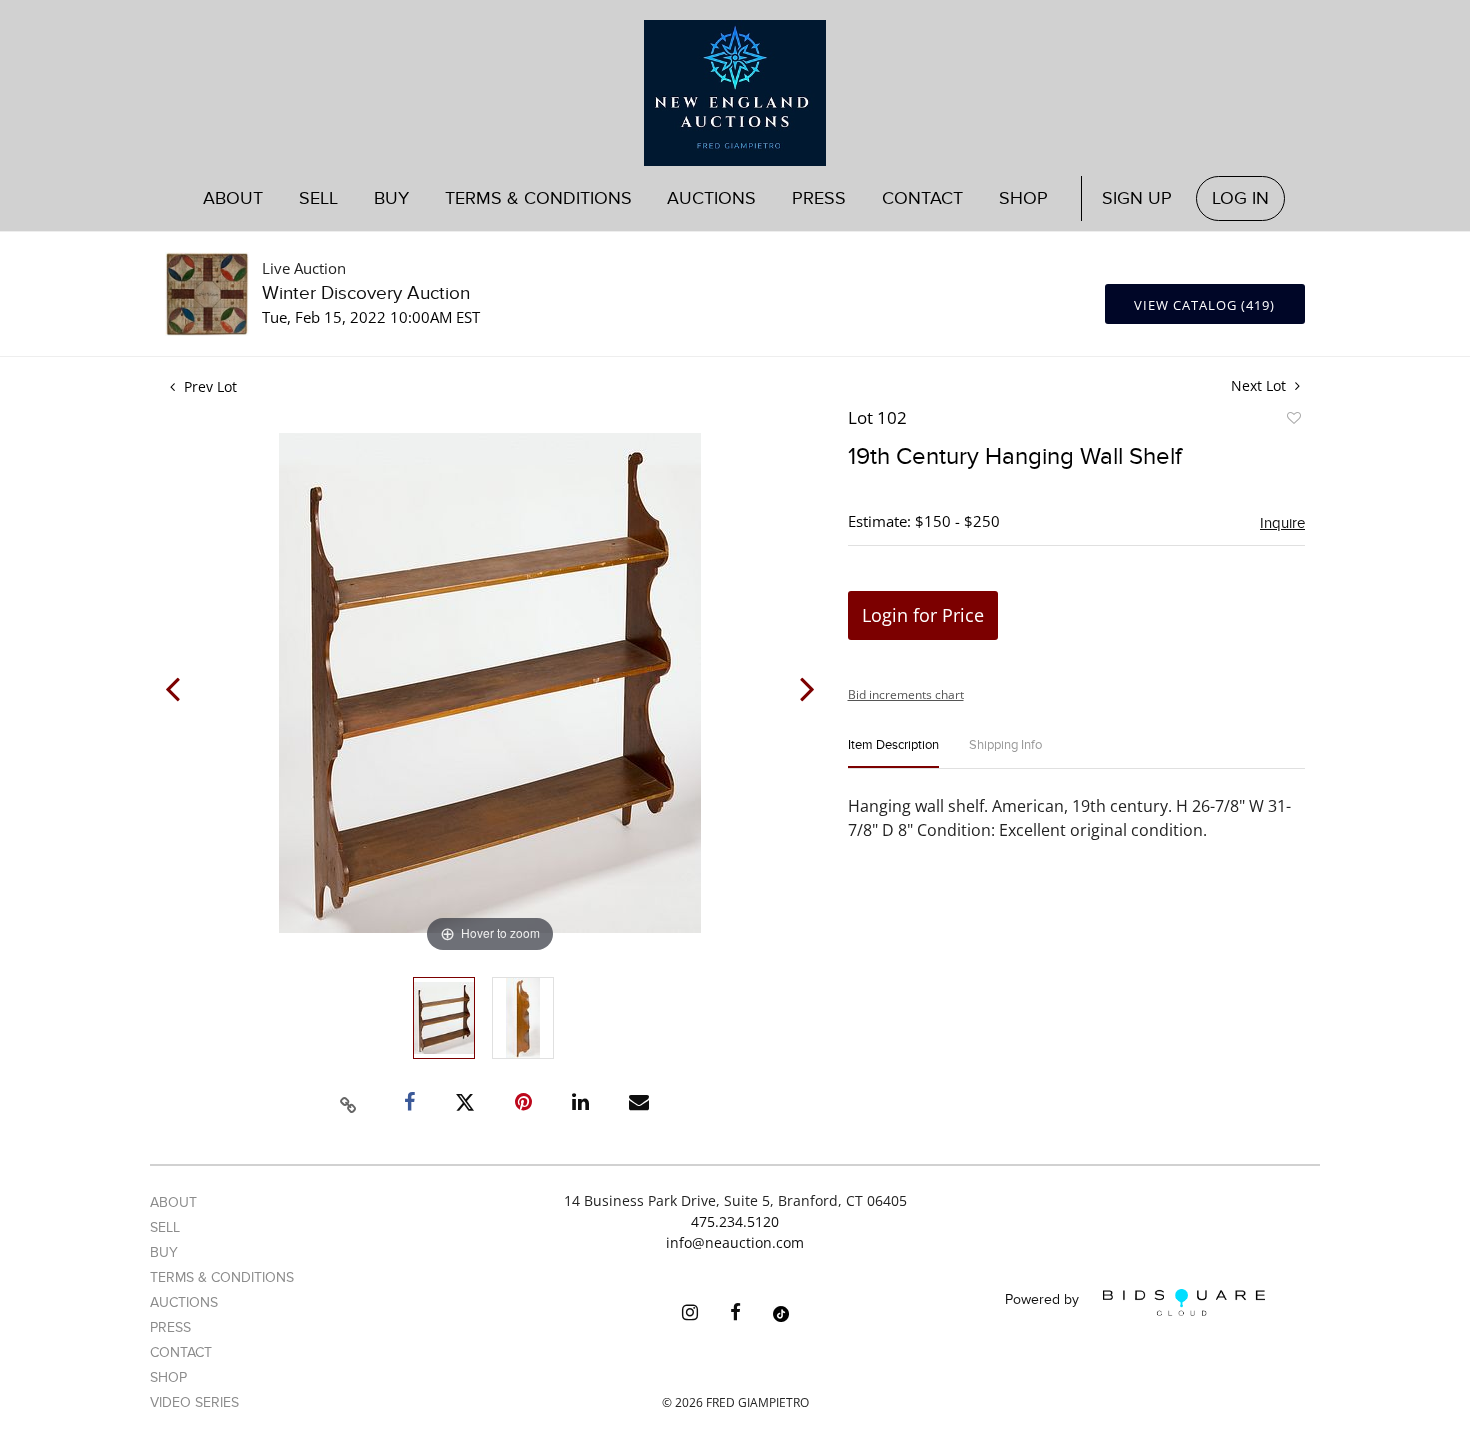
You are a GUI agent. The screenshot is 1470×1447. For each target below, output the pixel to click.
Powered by (1044, 1300)
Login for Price (923, 615)
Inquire (1282, 523)
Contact (922, 198)
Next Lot (1260, 385)
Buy (164, 1252)
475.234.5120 (735, 1221)
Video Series (194, 1402)
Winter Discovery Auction (366, 293)
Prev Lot (208, 386)
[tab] (893, 753)
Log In (1240, 198)
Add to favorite (1293, 421)
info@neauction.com (735, 1242)
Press (819, 198)
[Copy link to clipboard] (349, 1102)
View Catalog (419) (1204, 305)
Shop (1023, 198)
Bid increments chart (906, 694)
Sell (165, 1227)
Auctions (184, 1302)
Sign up (1137, 198)
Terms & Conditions (538, 198)
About (233, 198)
